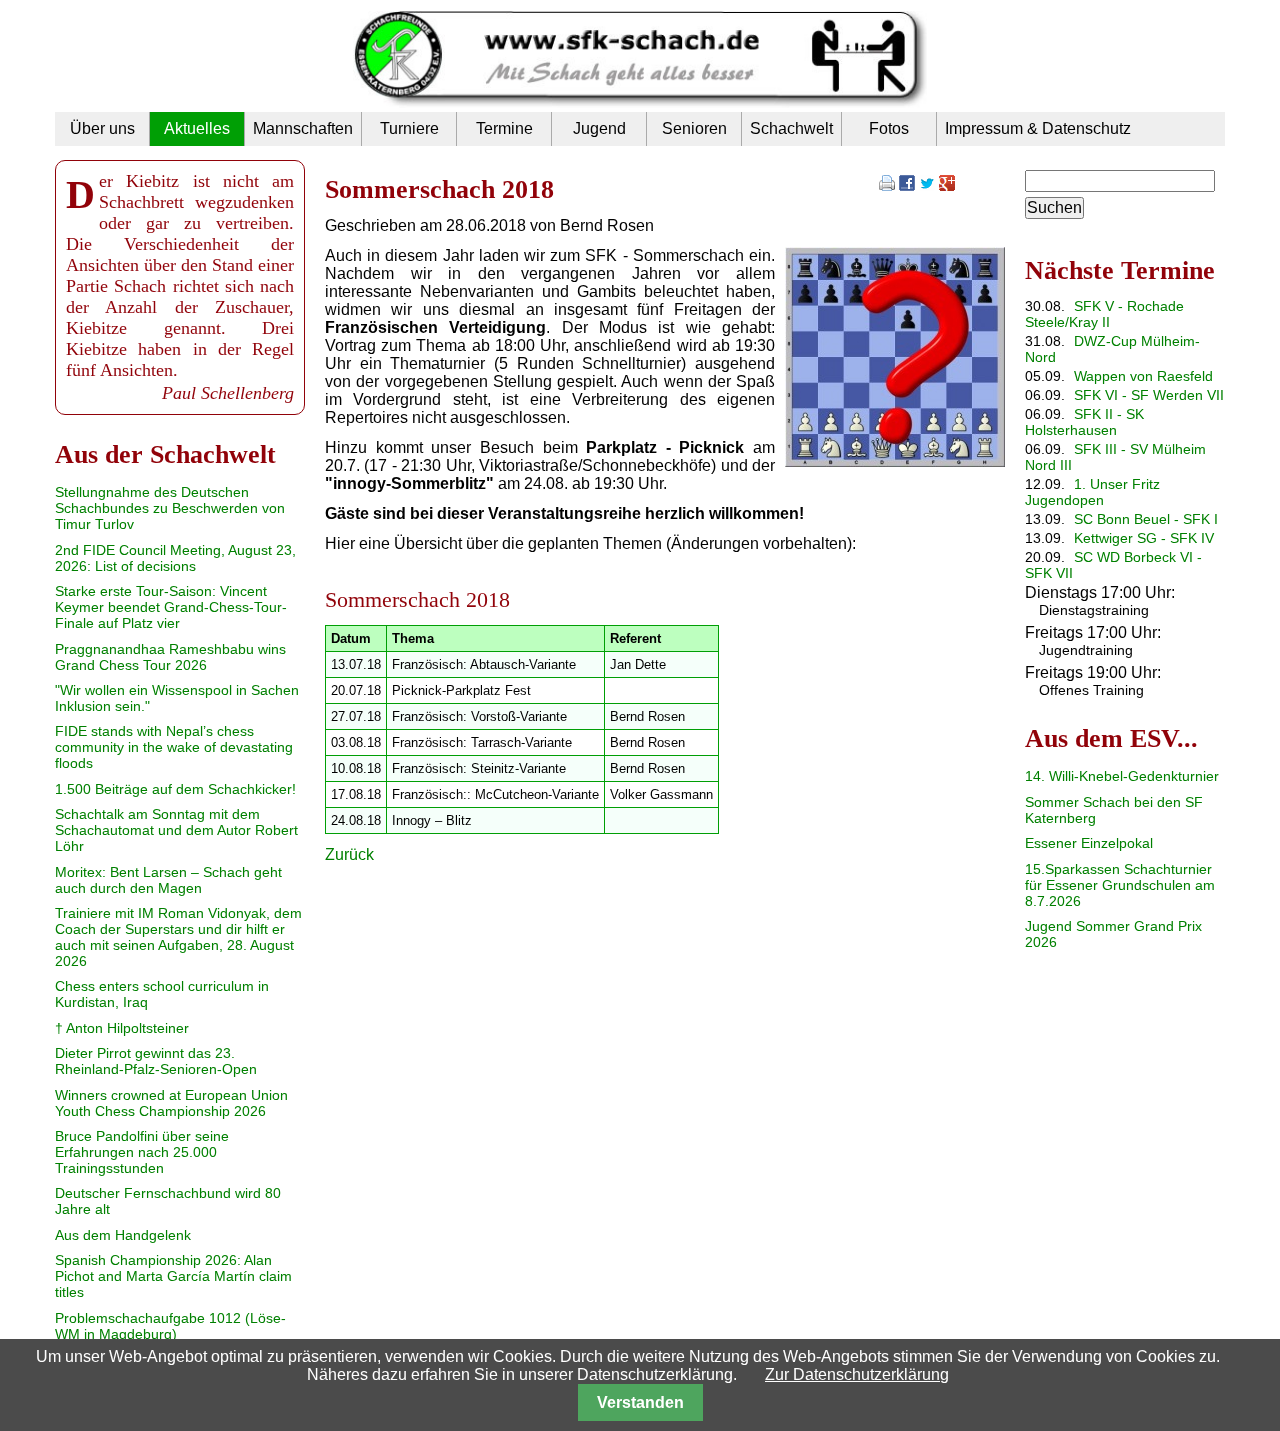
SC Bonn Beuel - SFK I (1146, 519)
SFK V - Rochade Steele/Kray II (1104, 314)
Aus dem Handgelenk (123, 1235)
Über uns (102, 128)
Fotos (889, 128)
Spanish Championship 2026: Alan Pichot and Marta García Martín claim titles (173, 1276)
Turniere (409, 128)
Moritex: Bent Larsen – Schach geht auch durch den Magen (168, 880)
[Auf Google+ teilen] (947, 185)
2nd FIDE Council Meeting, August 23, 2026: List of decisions (175, 558)
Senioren (694, 128)
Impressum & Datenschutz (1038, 128)
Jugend (599, 128)
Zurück (349, 854)
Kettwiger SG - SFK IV (1144, 538)
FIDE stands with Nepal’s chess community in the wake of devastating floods (174, 747)
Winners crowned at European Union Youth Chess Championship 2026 (171, 1103)
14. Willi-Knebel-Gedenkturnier (1122, 776)
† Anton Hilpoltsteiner (122, 1028)
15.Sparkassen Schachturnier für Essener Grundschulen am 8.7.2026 (1120, 885)
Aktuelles (197, 128)
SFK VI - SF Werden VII (1149, 395)
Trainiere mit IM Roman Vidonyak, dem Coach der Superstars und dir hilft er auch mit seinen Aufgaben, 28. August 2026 (178, 937)
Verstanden (640, 1402)
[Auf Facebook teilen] (907, 185)
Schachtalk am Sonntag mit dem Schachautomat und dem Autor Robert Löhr (176, 830)
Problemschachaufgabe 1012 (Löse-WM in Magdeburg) (170, 1326)
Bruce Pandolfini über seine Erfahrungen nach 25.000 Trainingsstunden (142, 1152)
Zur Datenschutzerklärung (857, 1374)
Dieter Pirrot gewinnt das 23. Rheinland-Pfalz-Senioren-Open (156, 1061)
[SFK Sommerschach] (895, 461)
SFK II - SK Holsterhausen (1084, 422)
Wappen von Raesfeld (1143, 376)
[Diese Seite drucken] (887, 185)
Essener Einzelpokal (1089, 843)
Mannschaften (303, 128)
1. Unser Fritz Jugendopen (1092, 492)
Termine (504, 128)
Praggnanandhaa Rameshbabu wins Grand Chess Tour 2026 (170, 657)
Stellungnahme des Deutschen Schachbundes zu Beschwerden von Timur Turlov (170, 508)
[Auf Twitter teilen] (927, 185)
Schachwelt (791, 128)
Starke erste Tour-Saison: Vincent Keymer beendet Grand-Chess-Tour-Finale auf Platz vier (171, 607)
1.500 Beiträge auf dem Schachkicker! (175, 789)
